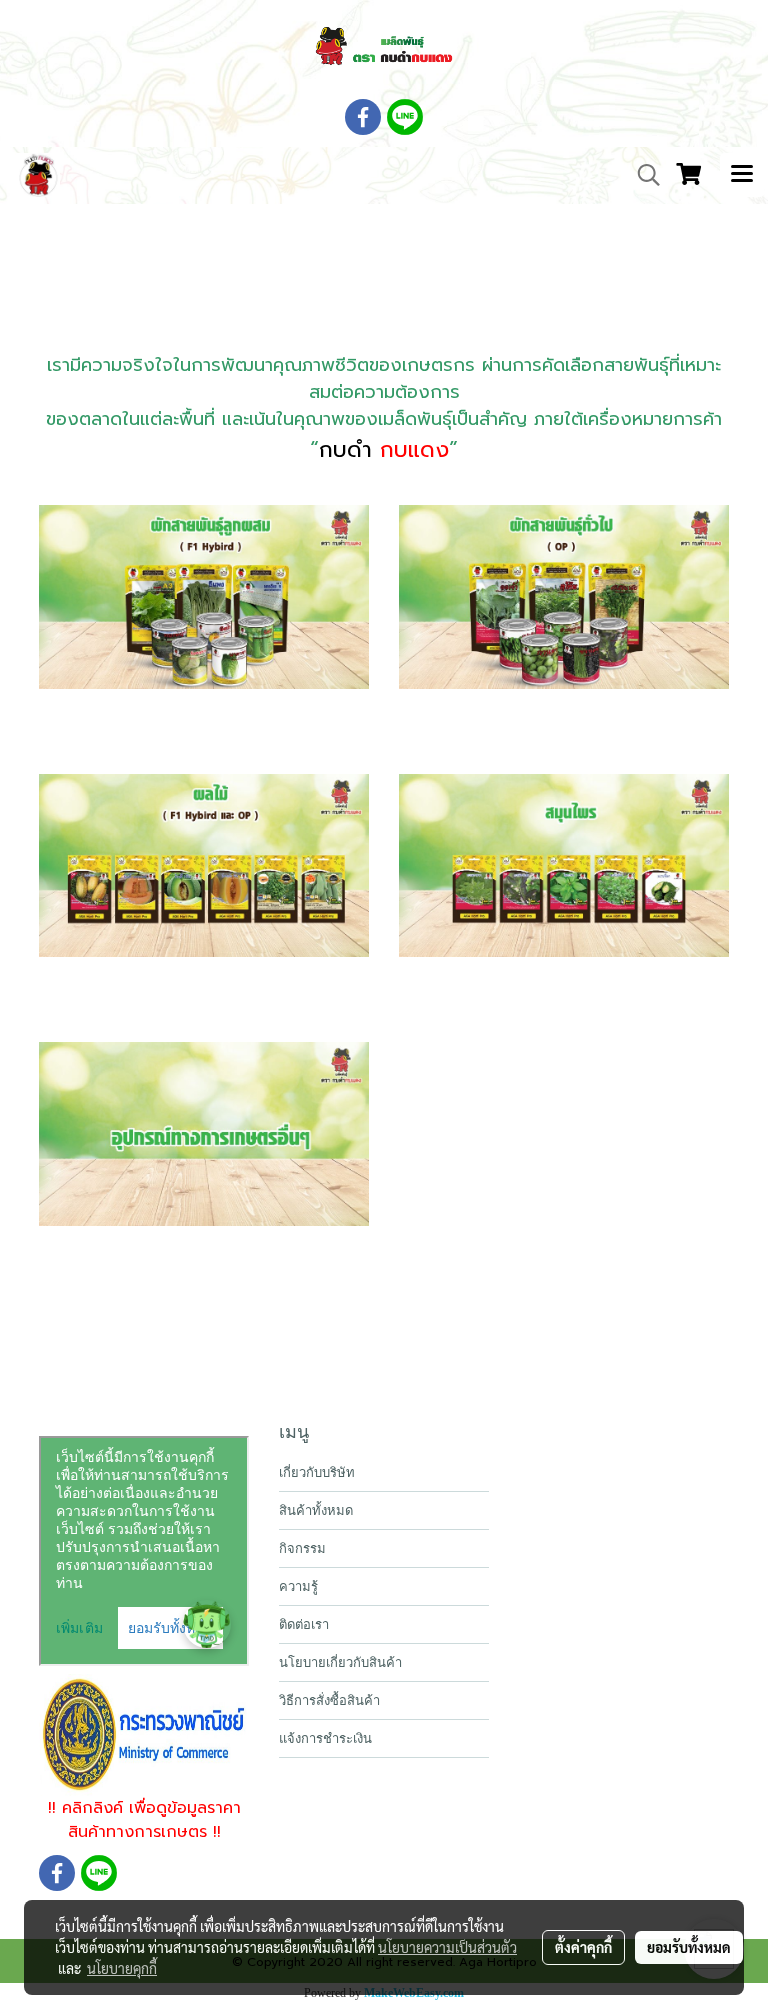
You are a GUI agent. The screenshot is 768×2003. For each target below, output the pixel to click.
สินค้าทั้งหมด (316, 1510)
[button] (642, 175)
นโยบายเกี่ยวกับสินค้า (340, 1662)
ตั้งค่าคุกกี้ (583, 1947)
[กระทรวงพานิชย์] (144, 1735)
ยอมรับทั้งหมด (689, 1947)
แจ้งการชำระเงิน (325, 1738)
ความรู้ (298, 1586)
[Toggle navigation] (742, 175)
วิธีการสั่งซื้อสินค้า (329, 1700)
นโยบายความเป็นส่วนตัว (447, 1947)
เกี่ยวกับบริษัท (317, 1472)
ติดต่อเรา (304, 1624)
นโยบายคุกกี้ (122, 1968)
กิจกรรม (302, 1548)
